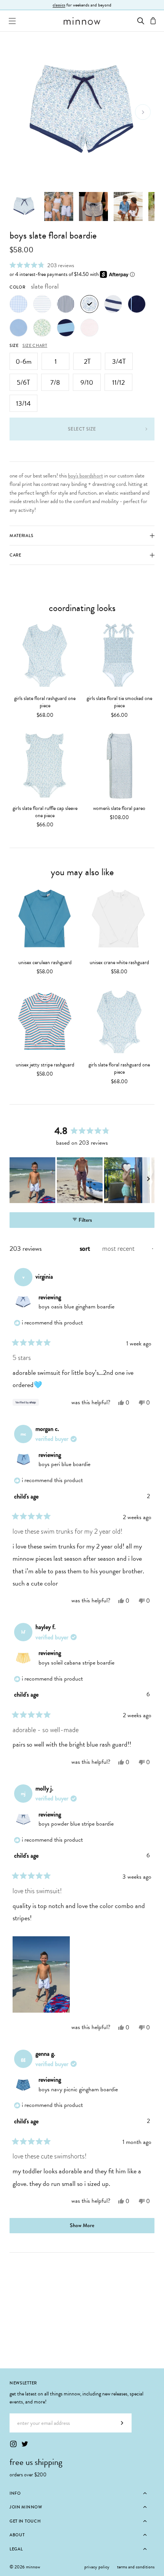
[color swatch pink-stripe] (89, 328)
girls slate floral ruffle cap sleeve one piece (45, 812)
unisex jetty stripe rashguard (45, 1065)
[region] (82, 1180)
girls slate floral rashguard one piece (45, 702)
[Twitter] (25, 2444)
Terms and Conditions (136, 2567)
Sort (86, 1248)
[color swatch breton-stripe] (113, 304)
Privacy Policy (97, 2567)
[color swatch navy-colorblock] (66, 328)
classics (59, 5)
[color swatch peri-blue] (18, 328)
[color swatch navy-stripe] (66, 304)
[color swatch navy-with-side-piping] (137, 304)
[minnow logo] (82, 21)
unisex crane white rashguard (119, 962)
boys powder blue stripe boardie (76, 1824)
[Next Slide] (148, 1180)
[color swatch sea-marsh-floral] (42, 328)
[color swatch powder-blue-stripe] (42, 304)
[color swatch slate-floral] (89, 304)
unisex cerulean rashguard (45, 962)
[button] (42, 265)
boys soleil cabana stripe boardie (76, 1663)
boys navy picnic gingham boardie (78, 2089)
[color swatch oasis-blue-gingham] (18, 304)
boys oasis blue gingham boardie (76, 1307)
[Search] (141, 21)
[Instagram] (13, 2444)
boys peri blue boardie (64, 1464)
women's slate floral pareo (119, 808)
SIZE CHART (35, 345)
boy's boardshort (85, 476)
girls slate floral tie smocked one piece (119, 702)
